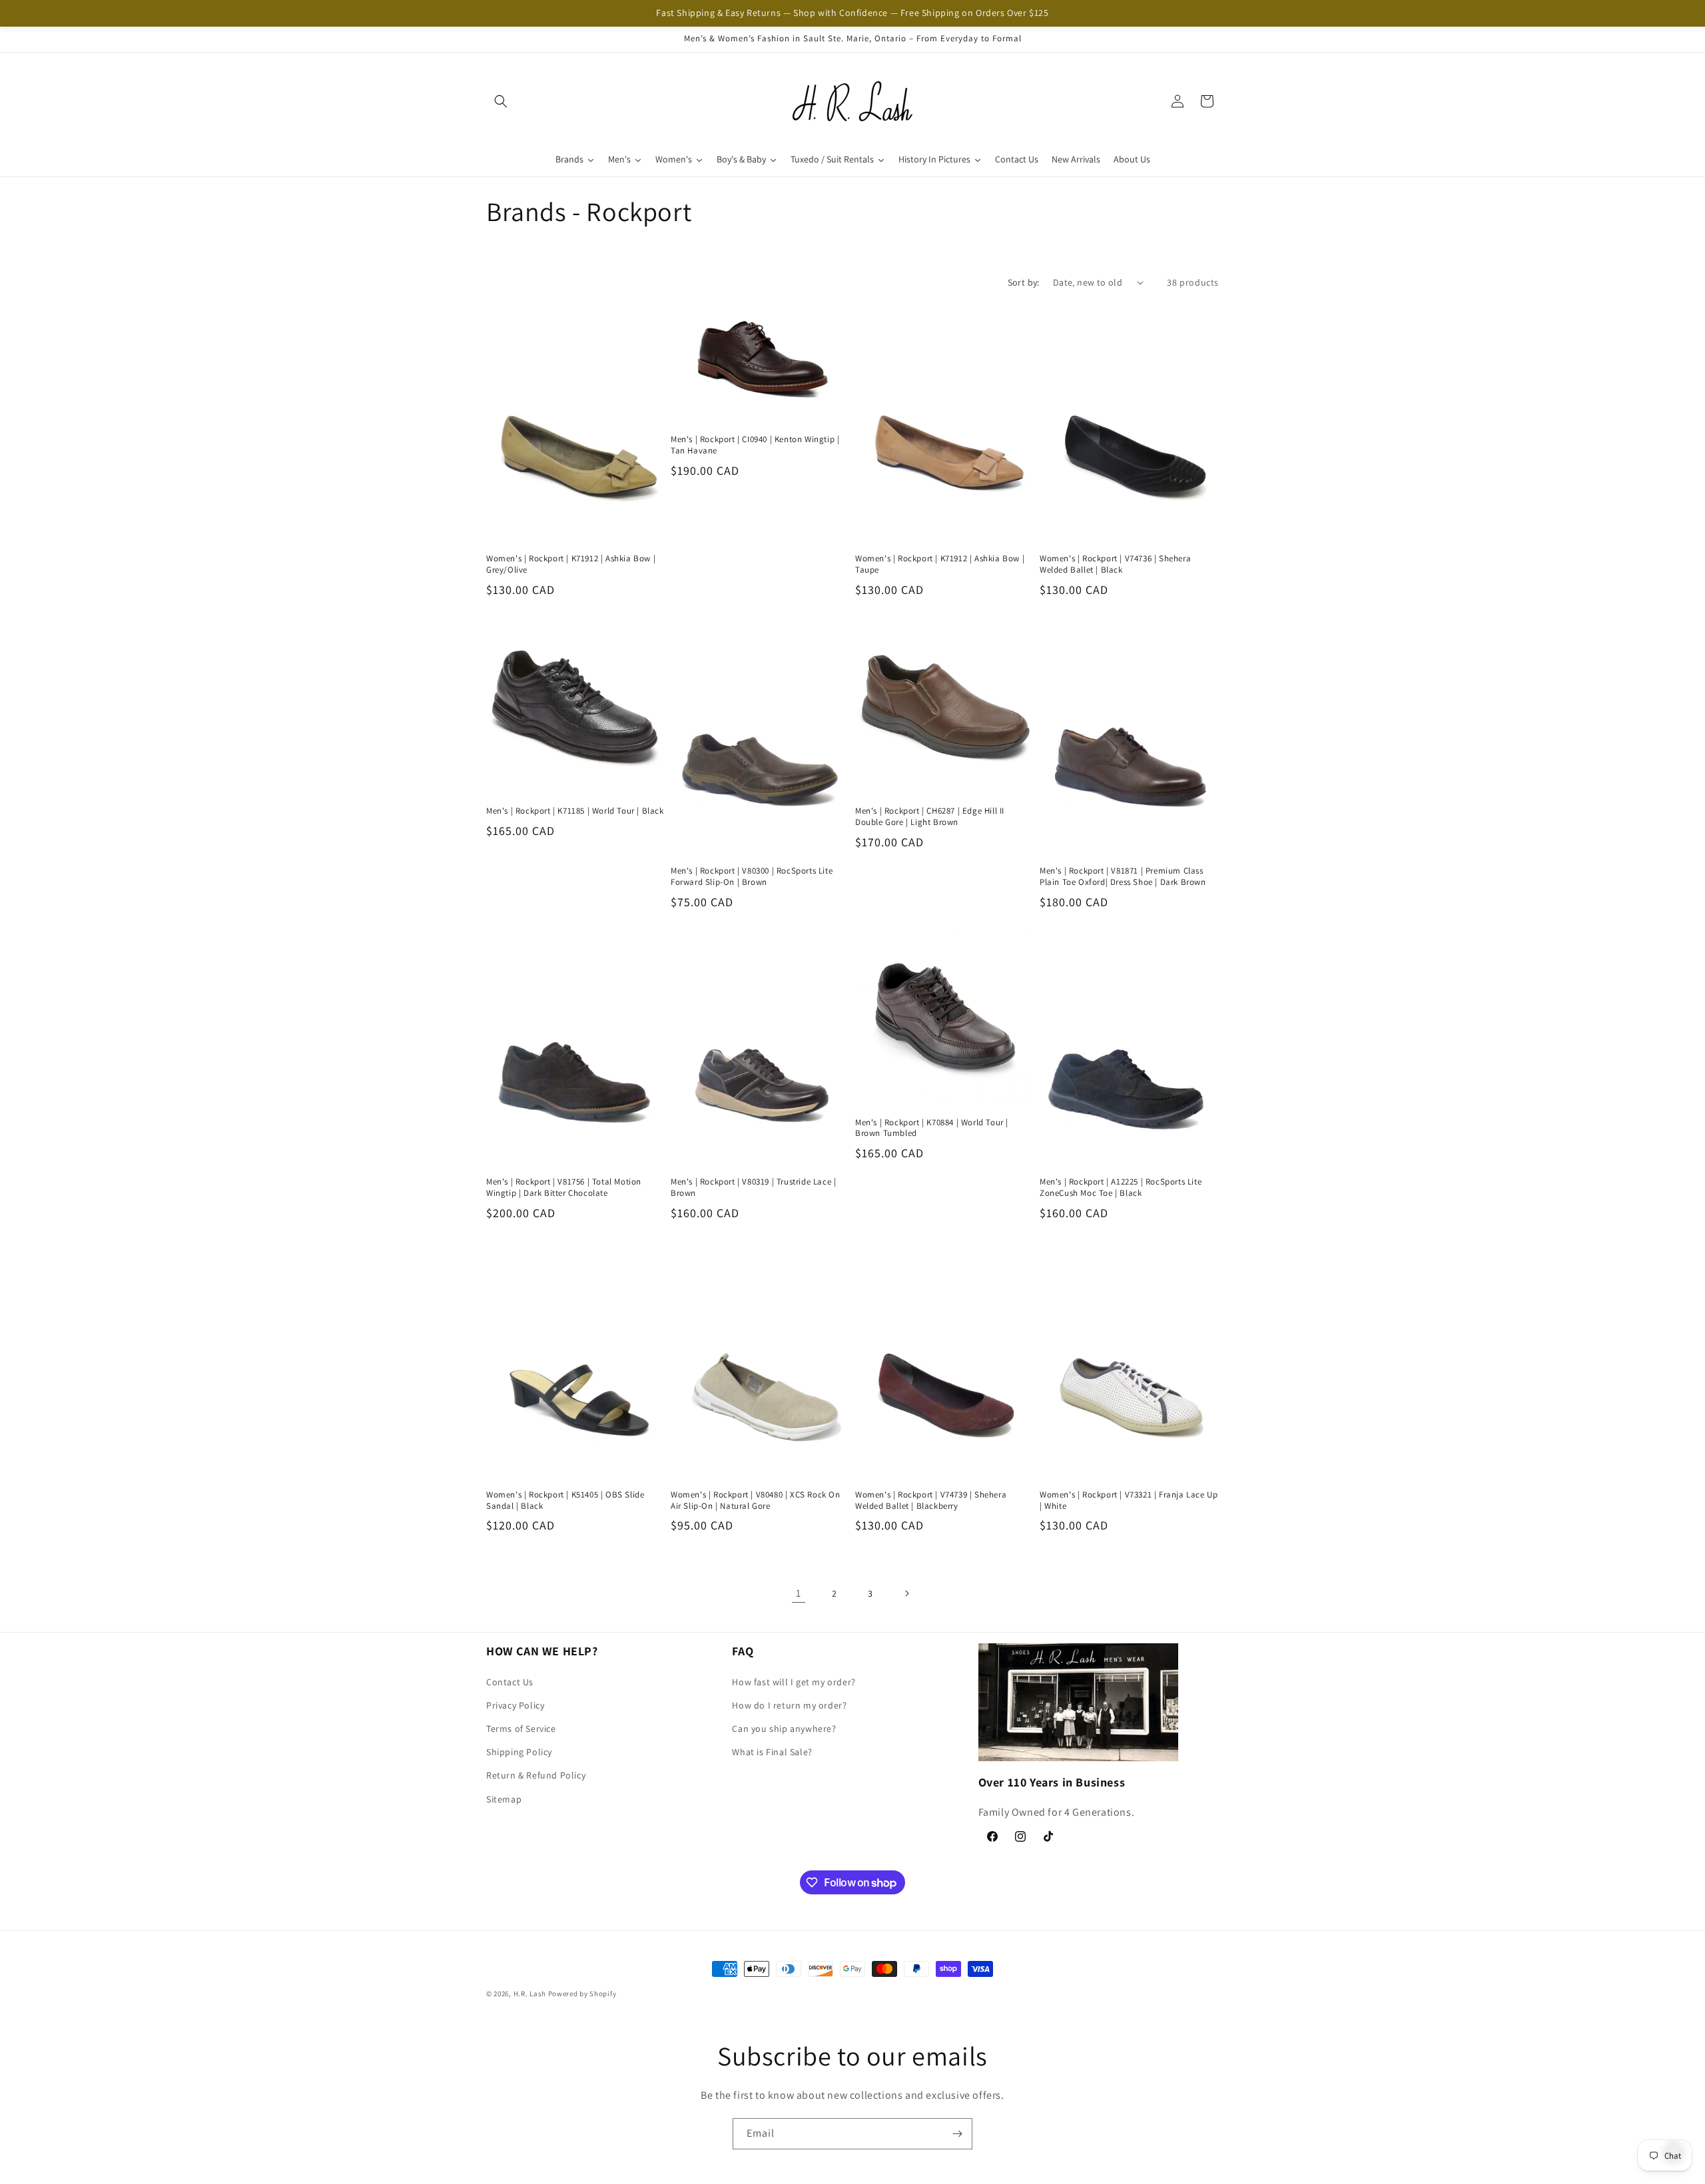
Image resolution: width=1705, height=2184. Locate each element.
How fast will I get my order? (794, 1682)
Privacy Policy (515, 1705)
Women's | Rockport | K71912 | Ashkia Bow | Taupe (940, 564)
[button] (501, 101)
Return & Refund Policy (536, 1775)
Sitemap (504, 1799)
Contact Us (510, 1682)
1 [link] (799, 1593)
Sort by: (1024, 282)
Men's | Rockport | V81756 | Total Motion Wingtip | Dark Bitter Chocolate (564, 1188)
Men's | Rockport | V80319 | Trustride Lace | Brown (753, 1188)
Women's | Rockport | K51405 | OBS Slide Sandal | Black (565, 1500)
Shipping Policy (519, 1752)
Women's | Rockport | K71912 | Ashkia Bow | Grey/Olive (571, 564)
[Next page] (906, 1593)
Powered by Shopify (582, 1994)
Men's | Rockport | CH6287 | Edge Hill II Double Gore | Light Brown (930, 817)
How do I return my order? (789, 1705)
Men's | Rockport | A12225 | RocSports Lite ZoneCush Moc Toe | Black (1121, 1188)
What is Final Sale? (772, 1752)
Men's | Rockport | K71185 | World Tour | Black (575, 811)
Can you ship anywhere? (784, 1729)
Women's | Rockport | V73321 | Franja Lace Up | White (1129, 1500)
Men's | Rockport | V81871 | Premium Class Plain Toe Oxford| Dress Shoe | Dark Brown (1123, 877)
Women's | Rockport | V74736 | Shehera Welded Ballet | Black (1115, 564)
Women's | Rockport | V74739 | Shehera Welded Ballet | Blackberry (931, 1500)
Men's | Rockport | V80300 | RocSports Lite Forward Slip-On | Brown (752, 877)
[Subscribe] (957, 2134)
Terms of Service (521, 1729)
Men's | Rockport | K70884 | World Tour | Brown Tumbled (932, 1128)
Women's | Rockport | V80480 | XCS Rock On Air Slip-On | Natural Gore (756, 1500)
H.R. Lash (530, 1994)
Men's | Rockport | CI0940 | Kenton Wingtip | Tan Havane (755, 445)
